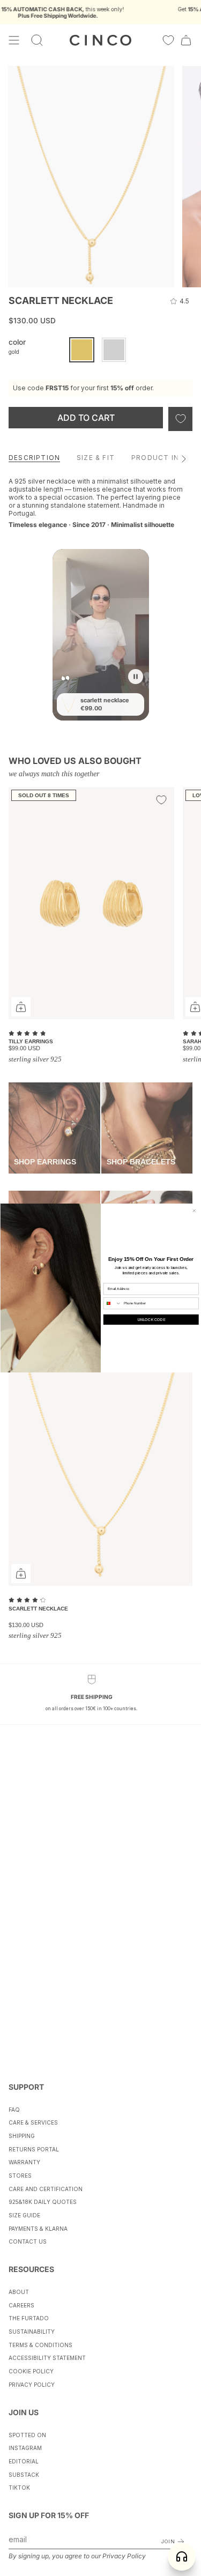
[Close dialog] (194, 1211)
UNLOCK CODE (151, 1320)
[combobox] (112, 1304)
